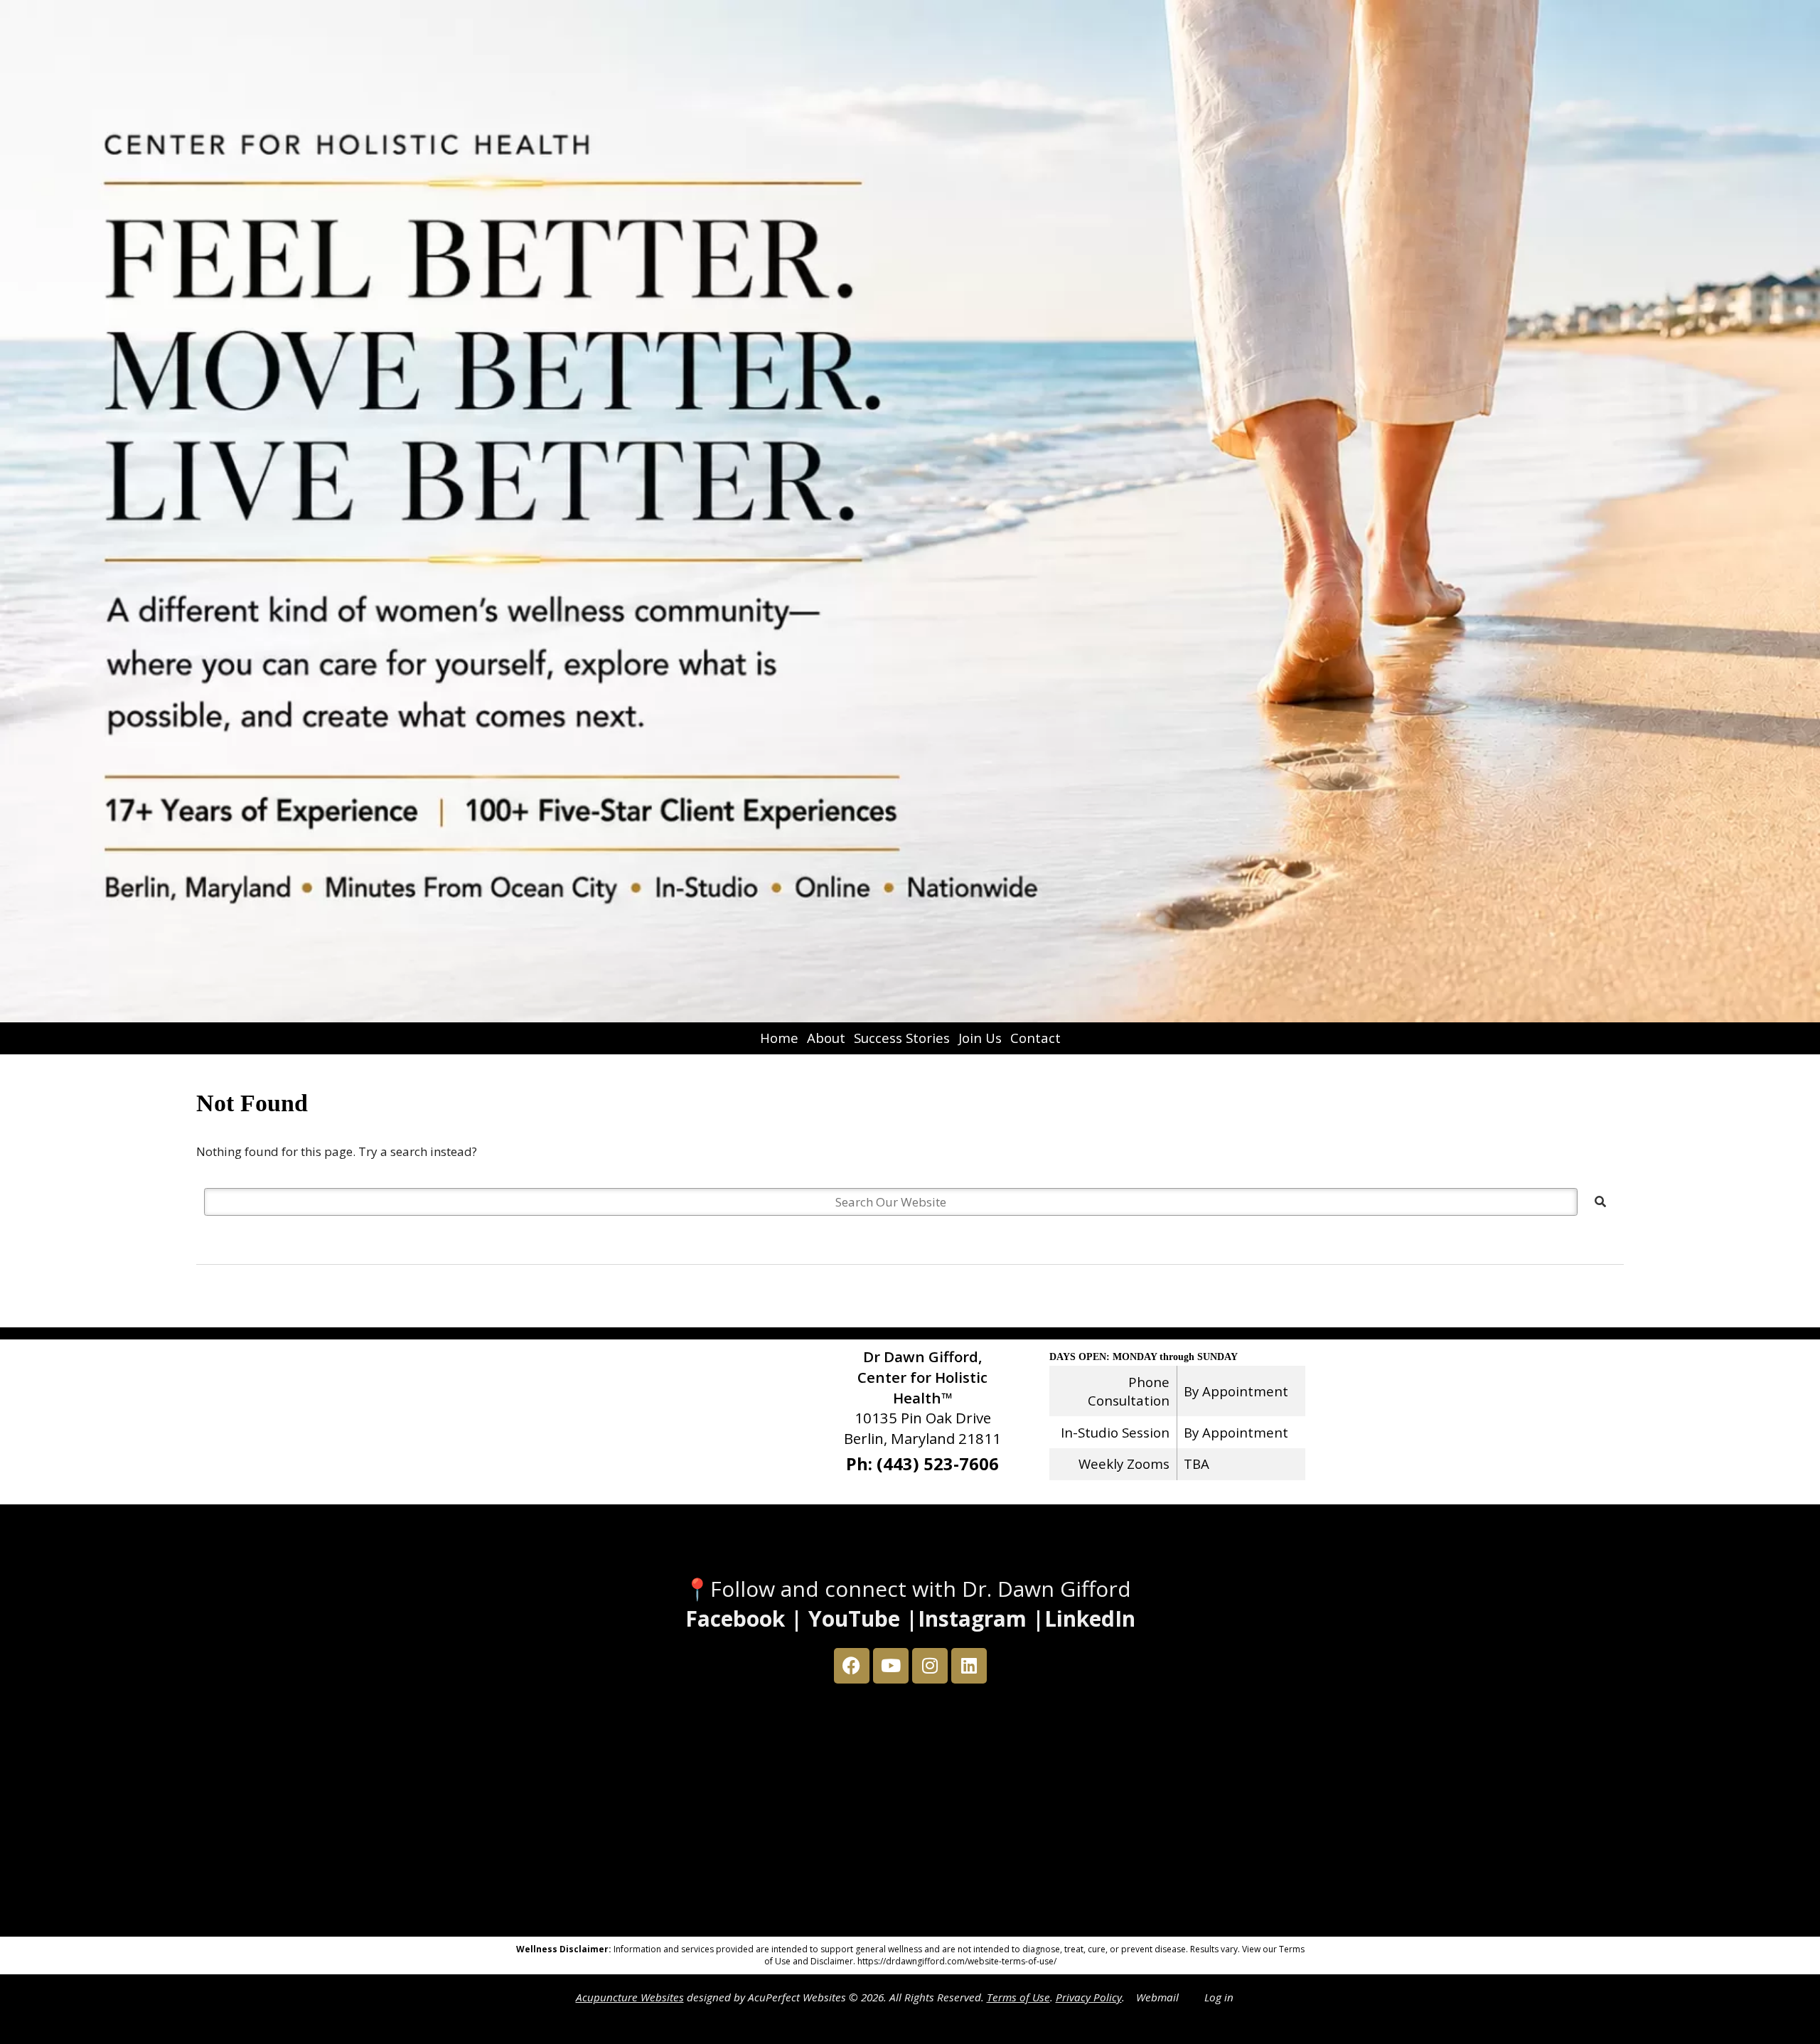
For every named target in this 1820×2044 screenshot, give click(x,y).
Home (779, 1038)
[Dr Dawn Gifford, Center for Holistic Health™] (910, 511)
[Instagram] (930, 1666)
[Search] (1600, 1202)
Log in (1219, 1997)
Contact (1035, 1038)
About (826, 1038)
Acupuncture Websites (630, 1997)
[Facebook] (852, 1666)
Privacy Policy (1089, 1997)
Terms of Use (1018, 1997)
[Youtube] (891, 1666)
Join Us (980, 1038)
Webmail (1157, 1997)
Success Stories (902, 1038)
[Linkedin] (969, 1666)
